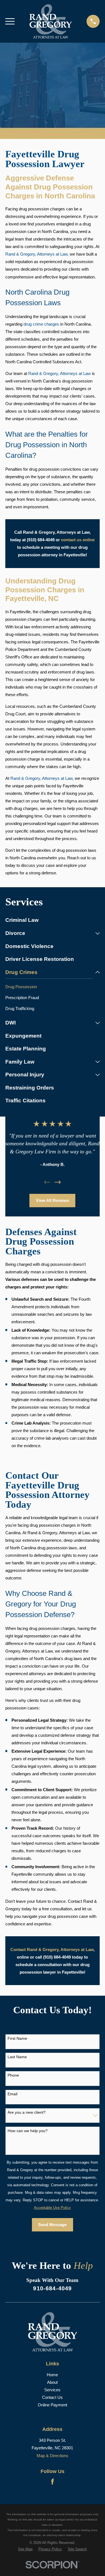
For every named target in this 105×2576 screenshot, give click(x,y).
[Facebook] (53, 2482)
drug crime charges (41, 324)
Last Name (17, 2057)
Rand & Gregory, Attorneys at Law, (37, 254)
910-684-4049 (52, 2288)
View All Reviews (53, 1200)
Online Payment (53, 2405)
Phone (13, 2075)
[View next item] (58, 1182)
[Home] (51, 21)
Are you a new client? (27, 2112)
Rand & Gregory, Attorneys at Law (60, 373)
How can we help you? (28, 2131)
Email (12, 2094)
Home (52, 2375)
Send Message (52, 2225)
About (52, 2382)
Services (52, 2390)
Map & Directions (53, 2456)
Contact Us (52, 2397)
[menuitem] (53, 920)
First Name (17, 2038)
